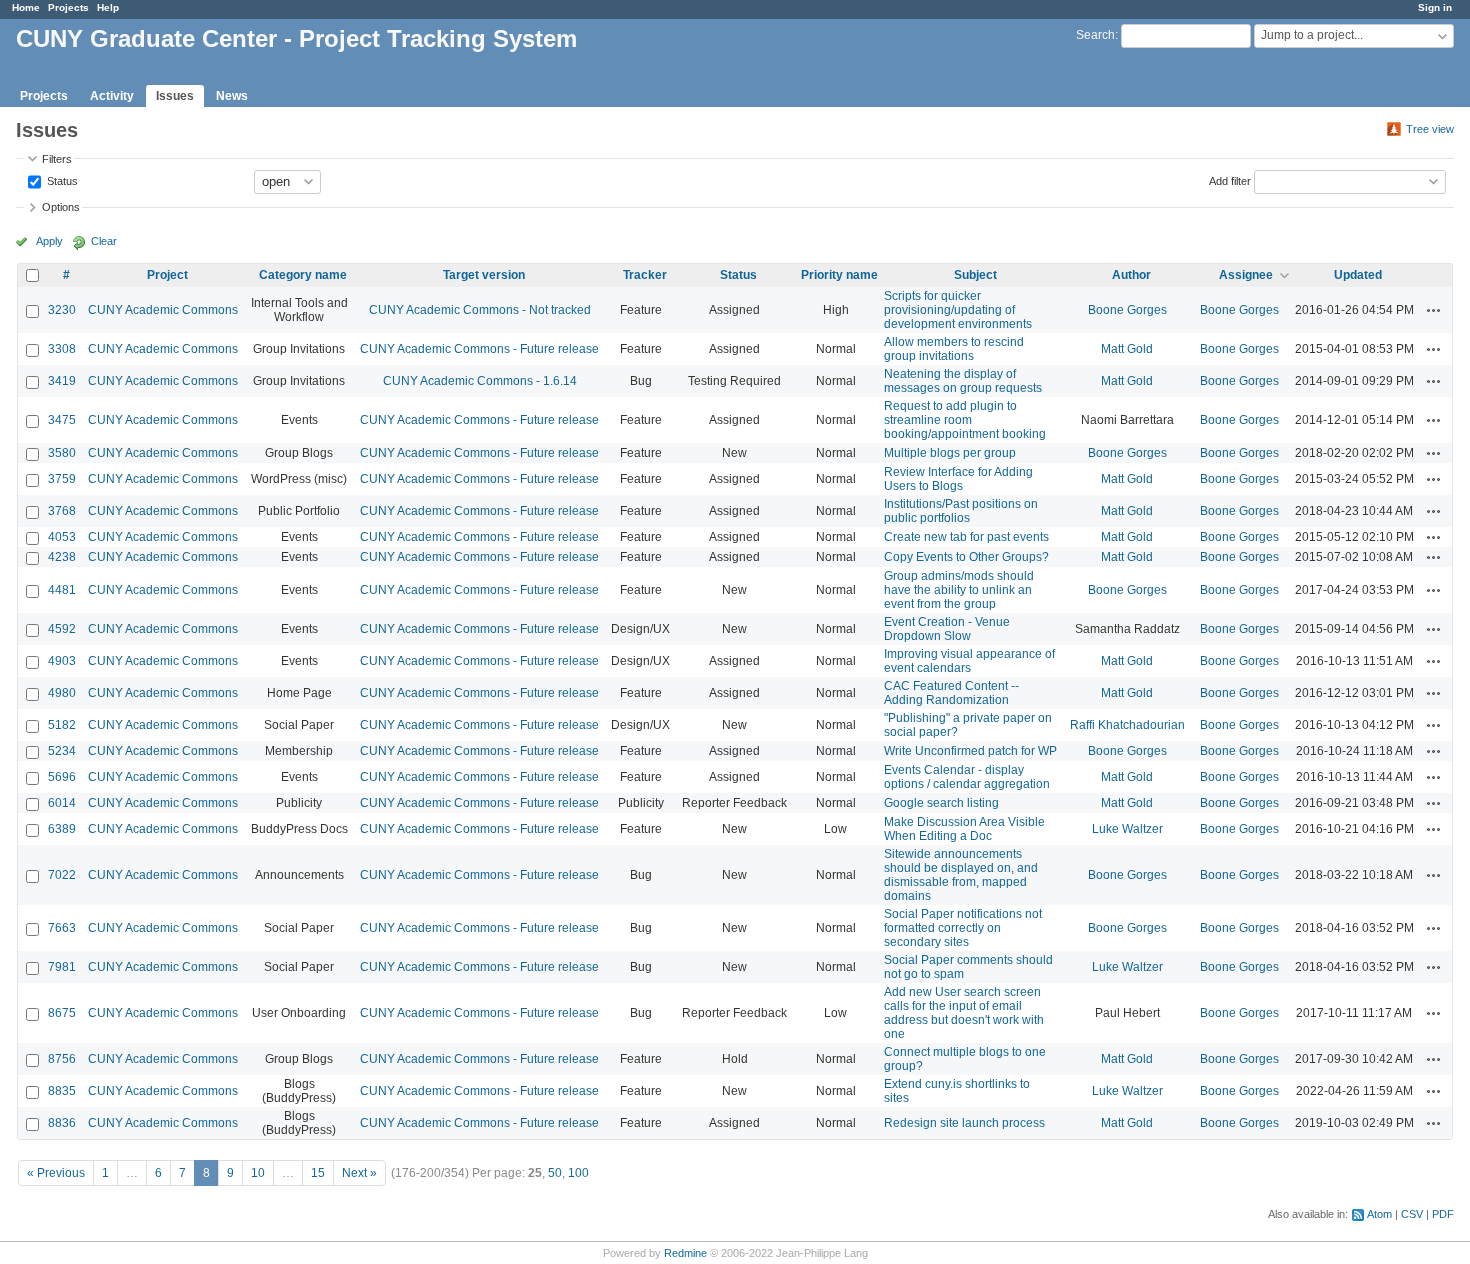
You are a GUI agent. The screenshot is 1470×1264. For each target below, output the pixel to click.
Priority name (839, 275)
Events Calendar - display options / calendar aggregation (967, 777)
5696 (62, 777)
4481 (62, 590)
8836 (62, 1123)
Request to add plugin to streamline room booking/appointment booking (965, 420)
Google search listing (941, 803)
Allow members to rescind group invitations (954, 349)
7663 (62, 928)
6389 (62, 829)
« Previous (56, 1173)
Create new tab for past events (966, 537)
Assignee (1246, 275)
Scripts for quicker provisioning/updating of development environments (958, 310)
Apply (49, 241)
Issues (175, 96)
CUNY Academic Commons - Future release (479, 349)
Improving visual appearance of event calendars (969, 661)
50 (555, 1173)
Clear (104, 241)
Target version (484, 275)
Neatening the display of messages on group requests (963, 381)
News (232, 96)
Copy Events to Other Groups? (966, 557)
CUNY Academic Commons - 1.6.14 (480, 381)
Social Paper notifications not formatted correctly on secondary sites (963, 928)
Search (1095, 35)
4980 (62, 693)
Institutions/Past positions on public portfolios (961, 511)
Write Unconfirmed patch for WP (970, 751)
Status (61, 180)
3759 (62, 479)
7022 (62, 875)
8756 (62, 1059)
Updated (1358, 275)
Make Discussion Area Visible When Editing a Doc (964, 829)
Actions (1434, 310)
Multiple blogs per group (950, 453)
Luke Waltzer (1127, 829)
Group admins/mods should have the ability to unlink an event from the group (959, 590)
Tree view (1430, 129)
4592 (62, 629)
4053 (62, 537)
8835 (62, 1091)
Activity (112, 96)
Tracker (645, 275)
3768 (62, 511)
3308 (62, 349)
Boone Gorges (1127, 310)
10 (258, 1173)
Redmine (685, 1253)
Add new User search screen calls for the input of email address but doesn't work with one (964, 1013)
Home (26, 7)
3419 (62, 381)
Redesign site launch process (964, 1123)
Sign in (1435, 7)
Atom (1379, 1214)
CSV (1412, 1214)
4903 (62, 661)
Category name (303, 275)
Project (167, 275)
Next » (359, 1173)
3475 (62, 420)
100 (578, 1173)
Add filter (1230, 180)
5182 (62, 725)
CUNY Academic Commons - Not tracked (480, 310)
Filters (57, 159)
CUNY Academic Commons (163, 310)
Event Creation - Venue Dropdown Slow (947, 629)
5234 (62, 751)
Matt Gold (1127, 349)
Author (1131, 275)
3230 (62, 310)
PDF (1443, 1214)
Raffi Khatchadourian (1127, 725)
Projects (68, 7)
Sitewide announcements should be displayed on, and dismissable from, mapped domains (961, 875)
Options (61, 207)
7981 (62, 967)
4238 (62, 557)
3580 (62, 453)
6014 (62, 803)
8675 (62, 1013)
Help (108, 7)
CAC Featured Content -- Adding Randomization (951, 693)
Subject (975, 275)
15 (318, 1173)
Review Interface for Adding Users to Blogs (958, 479)
